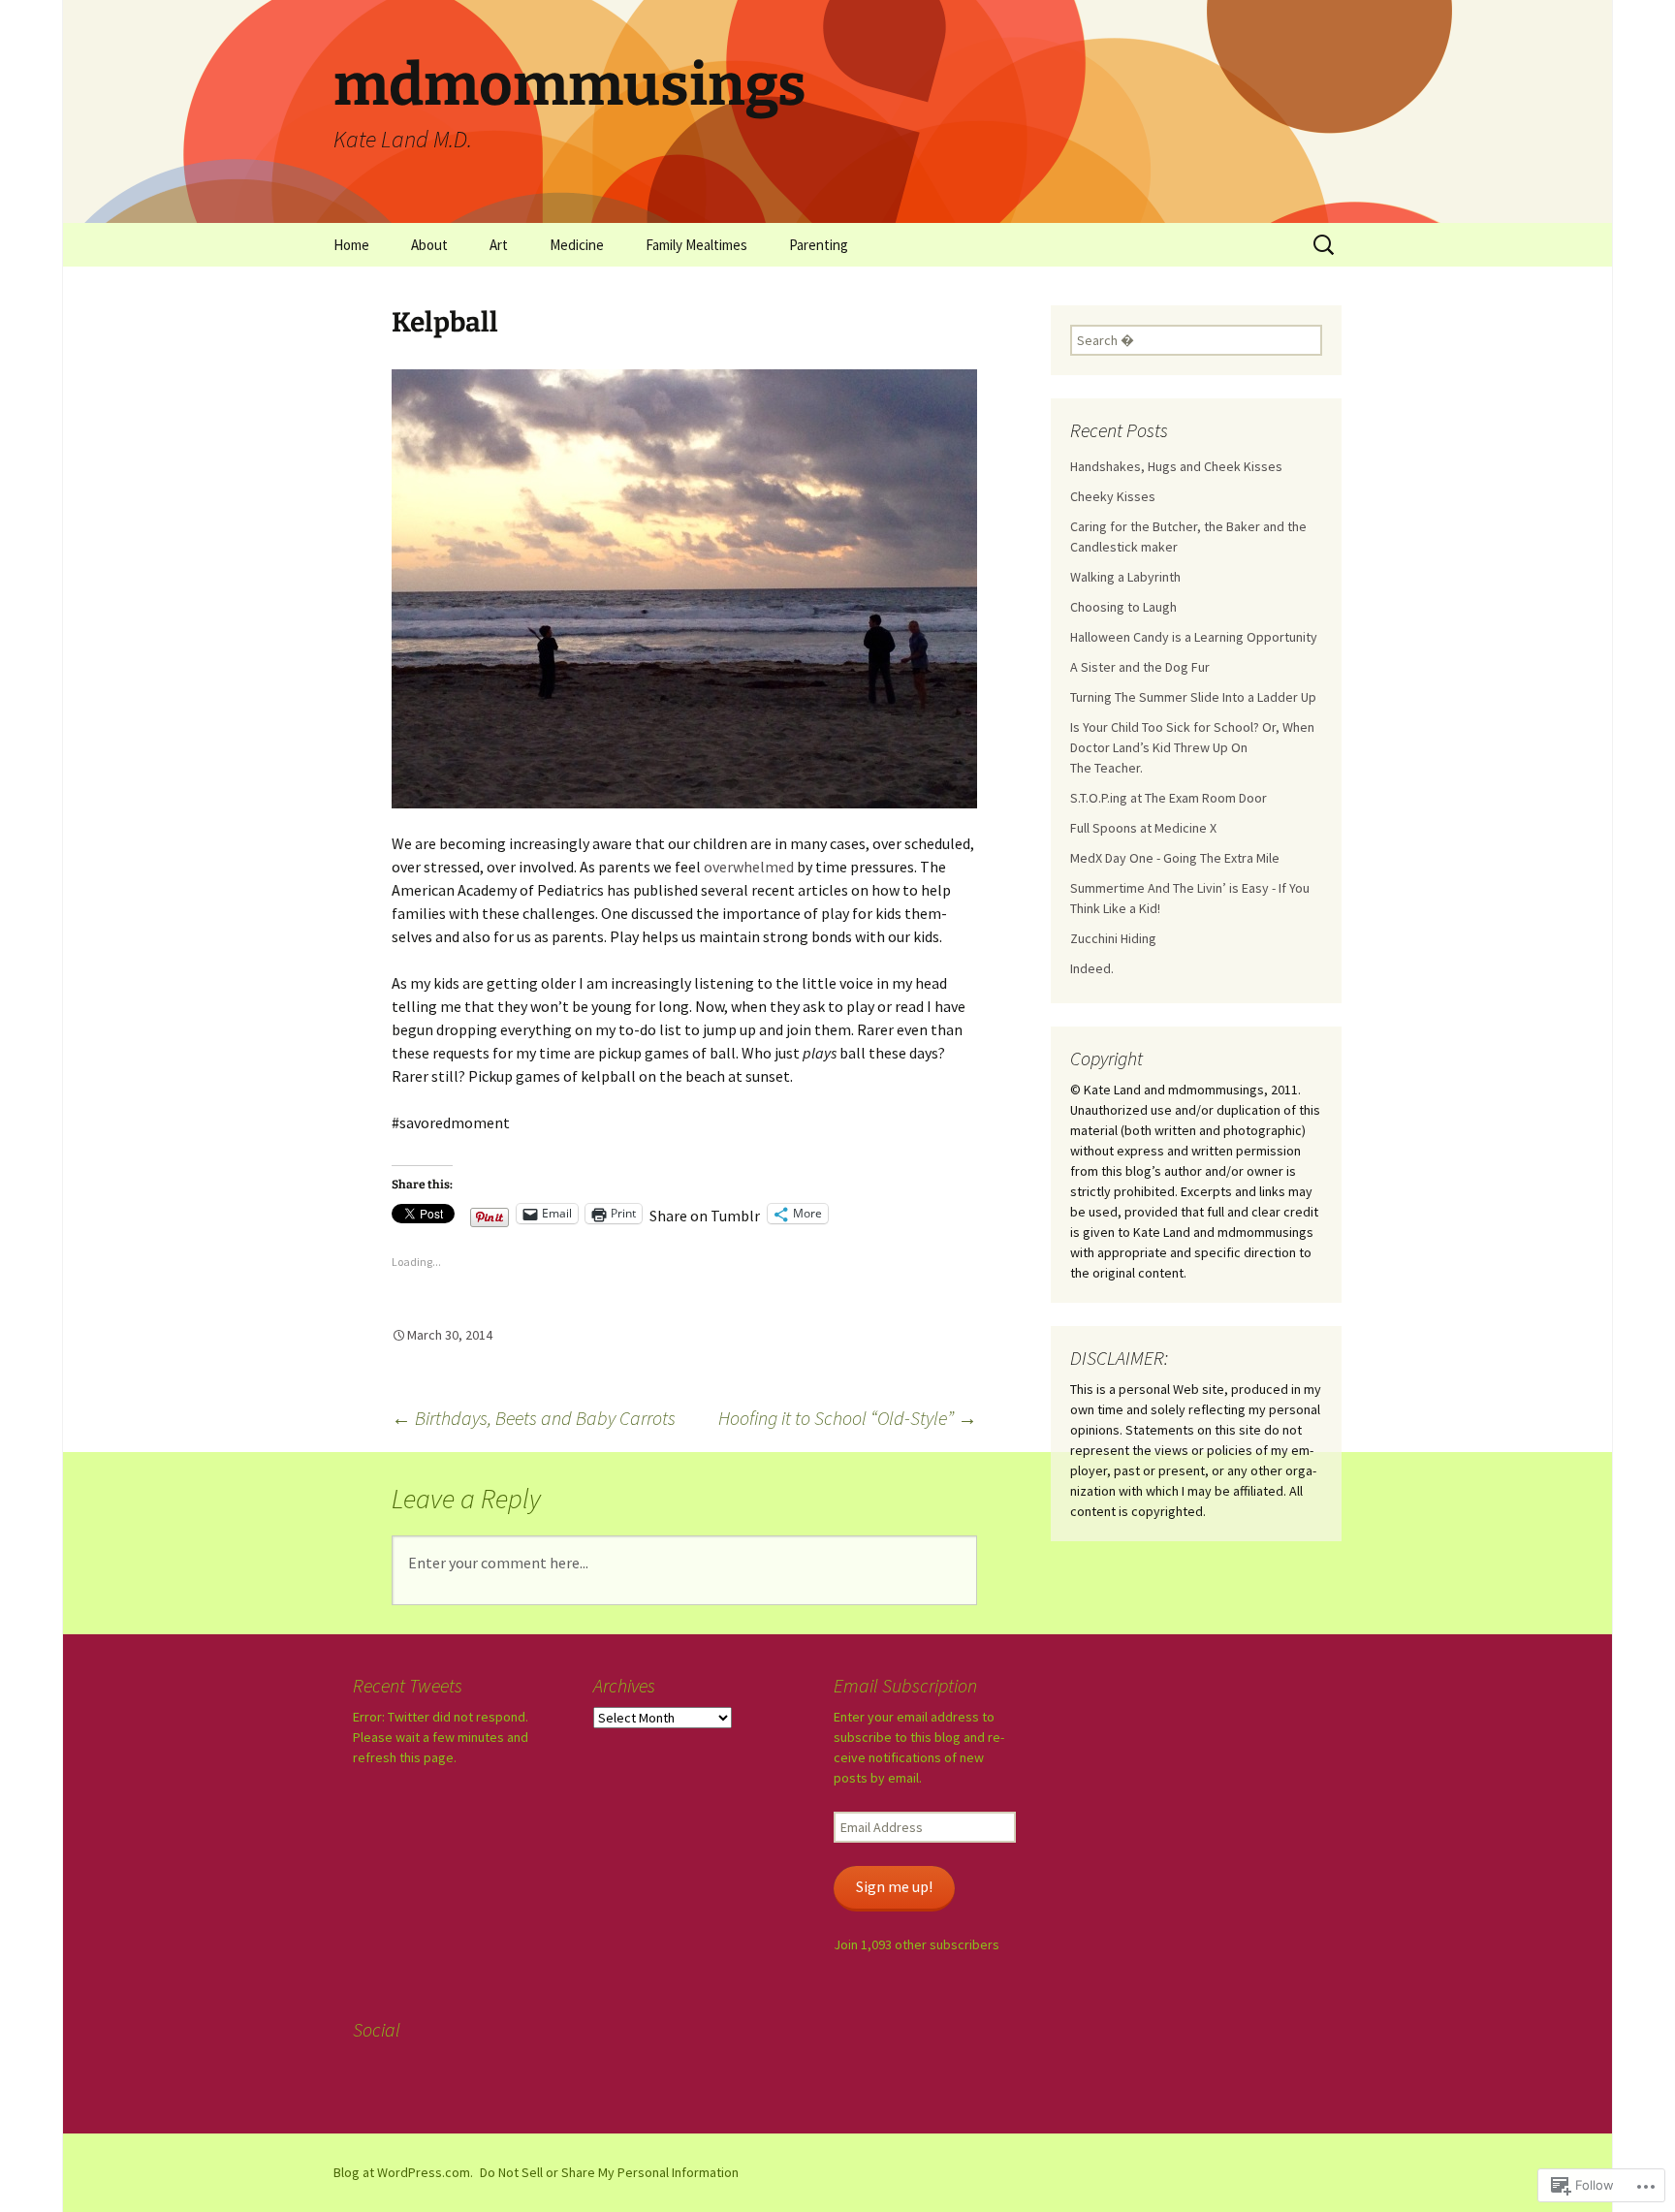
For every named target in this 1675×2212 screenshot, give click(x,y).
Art (499, 245)
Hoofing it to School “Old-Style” (848, 1418)
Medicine (577, 245)
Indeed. (1092, 968)
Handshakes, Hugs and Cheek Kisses (1176, 466)
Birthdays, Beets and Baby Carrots (534, 1418)
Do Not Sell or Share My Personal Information (609, 2172)
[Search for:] (1325, 245)
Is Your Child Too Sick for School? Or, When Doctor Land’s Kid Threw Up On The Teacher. (1192, 747)
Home (351, 245)
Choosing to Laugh (1123, 607)
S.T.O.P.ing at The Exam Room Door (1169, 798)
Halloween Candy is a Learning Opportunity (1194, 637)
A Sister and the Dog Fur (1140, 667)
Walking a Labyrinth (1125, 577)
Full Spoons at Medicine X (1143, 828)
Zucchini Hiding (1113, 938)
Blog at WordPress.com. (403, 2172)
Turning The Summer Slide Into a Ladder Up (1193, 697)
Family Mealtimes (696, 245)
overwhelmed (749, 867)
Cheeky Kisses (1113, 496)
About (429, 245)
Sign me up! (894, 1887)
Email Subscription (905, 1685)
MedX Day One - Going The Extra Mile (1175, 858)
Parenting (819, 245)
